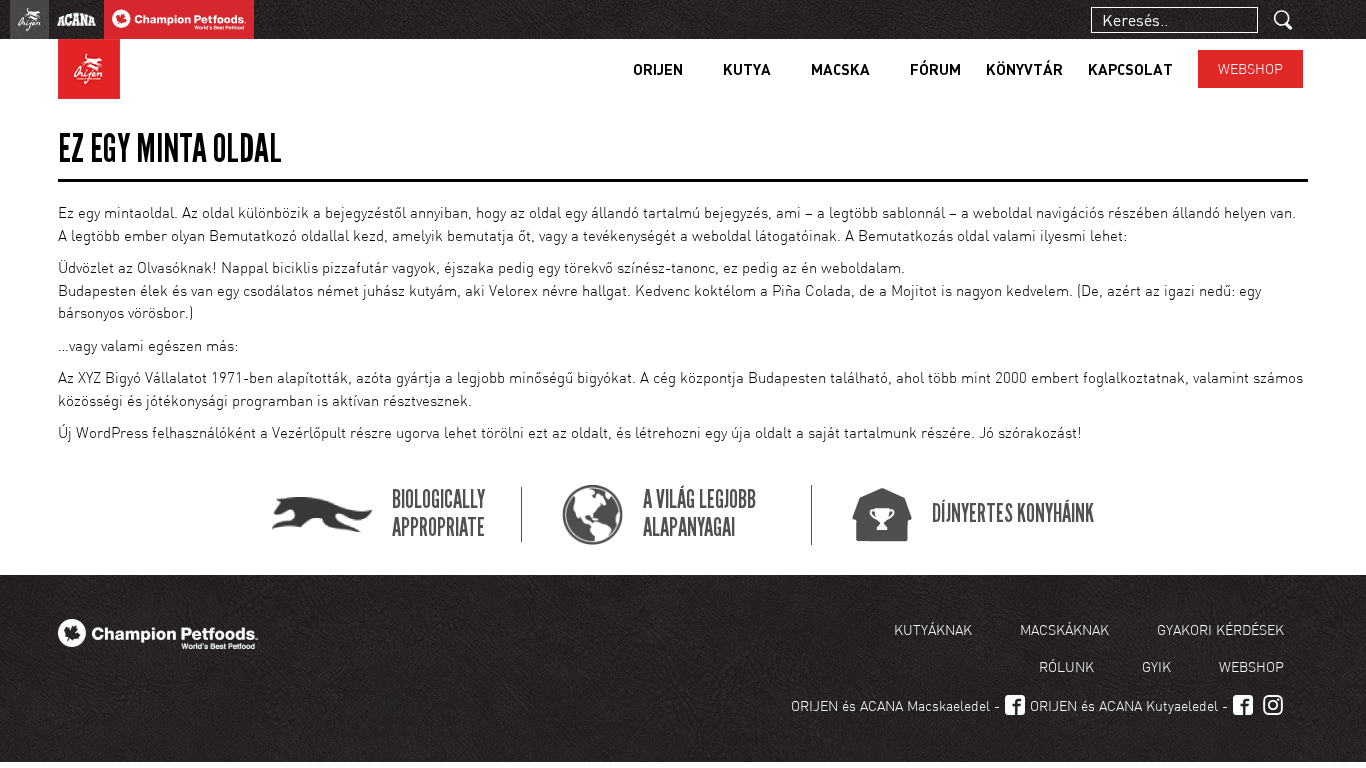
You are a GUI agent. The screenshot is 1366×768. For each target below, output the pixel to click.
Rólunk (1066, 666)
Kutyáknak (933, 629)
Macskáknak (1064, 629)
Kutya (747, 69)
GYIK (1156, 666)
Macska (840, 69)
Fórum (935, 69)
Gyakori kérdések (1220, 629)
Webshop (1250, 68)
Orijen (658, 69)
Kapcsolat (1130, 69)
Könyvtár (1024, 69)
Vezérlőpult (309, 432)
